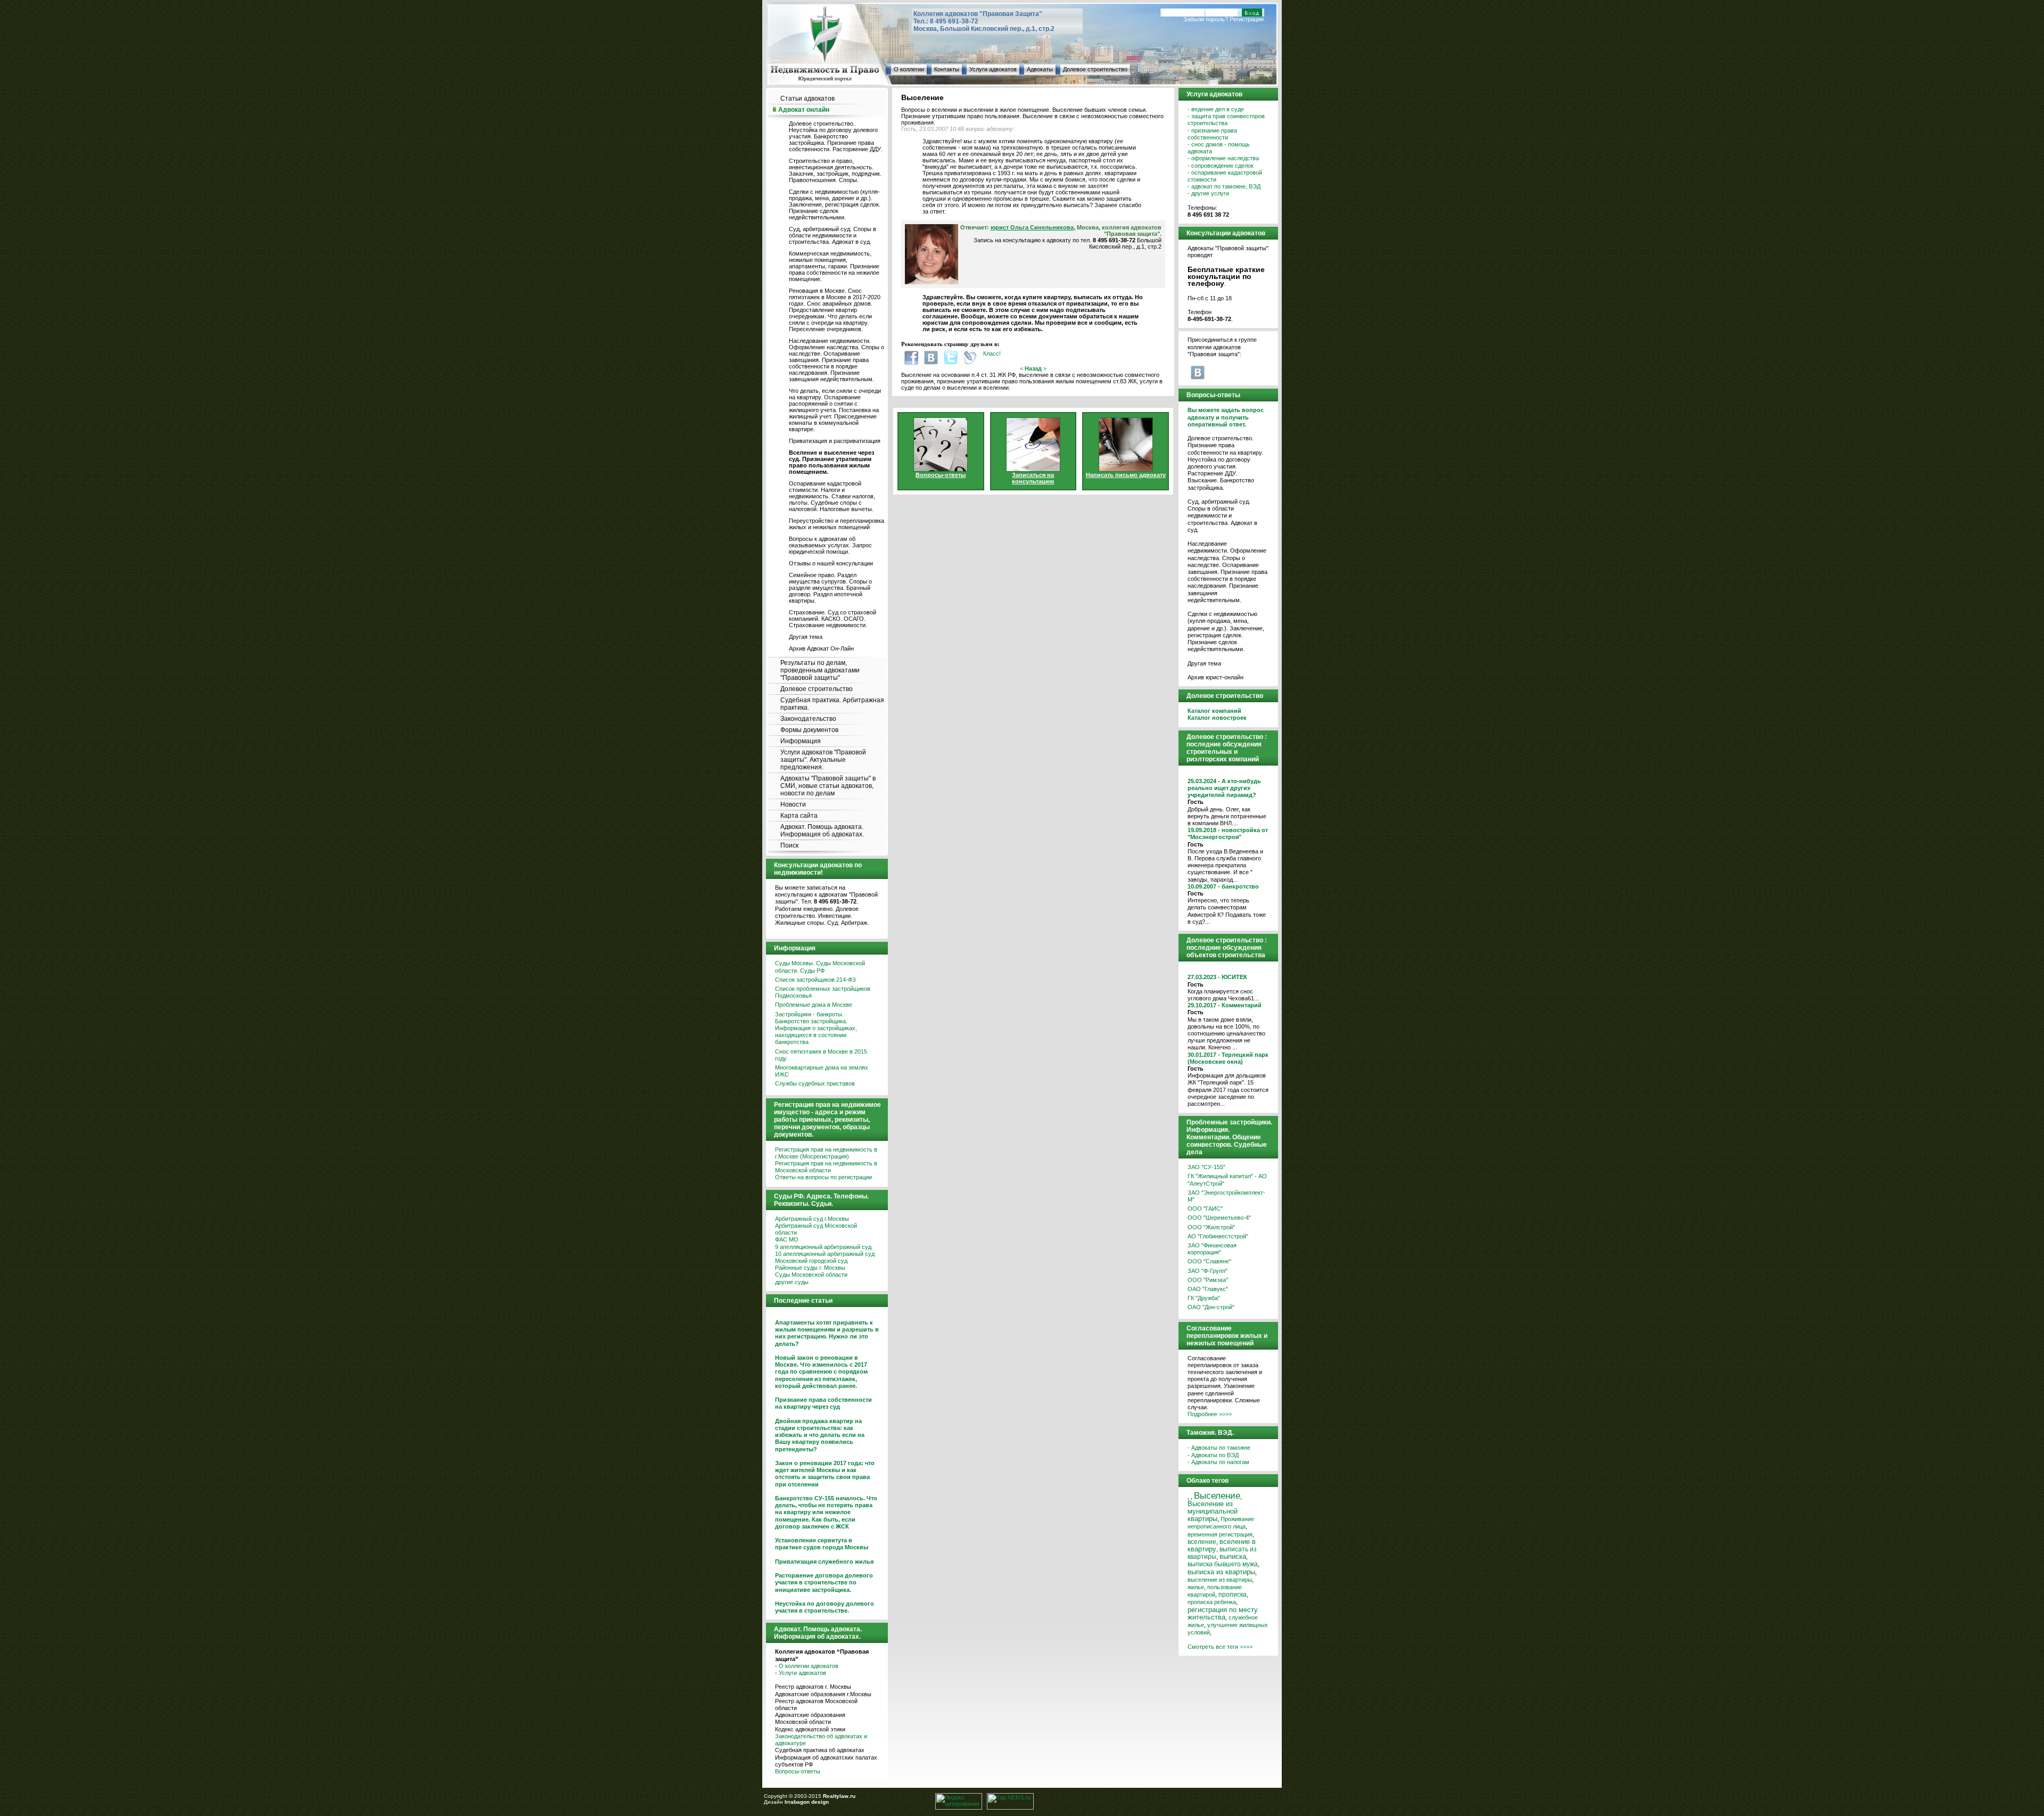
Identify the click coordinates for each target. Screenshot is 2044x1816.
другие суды (792, 1282)
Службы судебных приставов (815, 1083)
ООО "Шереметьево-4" (1219, 1218)
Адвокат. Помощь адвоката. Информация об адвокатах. (822, 831)
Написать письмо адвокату (1126, 475)
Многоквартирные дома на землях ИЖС (822, 1071)
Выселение (1217, 1496)
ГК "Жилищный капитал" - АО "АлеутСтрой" (1227, 1180)
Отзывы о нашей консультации (831, 563)
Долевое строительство (1095, 69)
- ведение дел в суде (1216, 109)
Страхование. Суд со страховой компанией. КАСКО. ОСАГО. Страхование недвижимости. (833, 619)
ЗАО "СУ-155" (1206, 1167)
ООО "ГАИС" (1205, 1209)
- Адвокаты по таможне (1219, 1448)
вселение (1202, 1542)
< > (1033, 368)
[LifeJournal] (970, 358)
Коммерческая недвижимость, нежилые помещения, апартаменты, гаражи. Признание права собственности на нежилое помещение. (834, 266)
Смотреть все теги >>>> (1220, 1647)
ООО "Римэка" (1208, 1280)
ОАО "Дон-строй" (1211, 1307)
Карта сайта (799, 816)
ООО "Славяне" (1209, 1261)
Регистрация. (1247, 19)
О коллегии (909, 69)
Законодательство (808, 719)
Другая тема (806, 637)
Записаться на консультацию (1033, 478)
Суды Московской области (811, 1275)
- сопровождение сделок (1221, 166)
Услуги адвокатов (993, 69)
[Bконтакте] (931, 358)
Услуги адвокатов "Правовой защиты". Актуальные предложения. (823, 760)
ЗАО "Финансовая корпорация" (1212, 1249)
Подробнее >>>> (1210, 1414)
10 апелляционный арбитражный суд (825, 1254)
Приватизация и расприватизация (835, 441)
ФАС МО (787, 1239)
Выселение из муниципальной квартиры (1213, 1511)
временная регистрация (1220, 1534)
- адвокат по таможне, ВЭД (1224, 186)
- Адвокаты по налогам (1218, 1462)
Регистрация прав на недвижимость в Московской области (826, 1167)
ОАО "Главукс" (1208, 1289)
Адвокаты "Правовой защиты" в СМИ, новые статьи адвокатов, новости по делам (828, 786)
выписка (1233, 1557)
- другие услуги (1208, 193)
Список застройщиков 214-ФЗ (815, 980)
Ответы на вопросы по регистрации (823, 1177)
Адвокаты (1040, 69)
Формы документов (809, 730)
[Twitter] (951, 358)
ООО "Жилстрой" (1211, 1227)
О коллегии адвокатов (809, 1666)
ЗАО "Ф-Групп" (1208, 1271)
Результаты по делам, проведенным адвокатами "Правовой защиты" (820, 670)
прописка (1233, 1594)
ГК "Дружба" (1204, 1298)
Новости (793, 804)
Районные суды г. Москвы (810, 1268)
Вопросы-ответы (798, 1771)
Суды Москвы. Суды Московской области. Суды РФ (820, 967)
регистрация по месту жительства (1223, 1614)
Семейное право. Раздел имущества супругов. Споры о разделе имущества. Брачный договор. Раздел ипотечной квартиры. (830, 588)
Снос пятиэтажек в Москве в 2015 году (821, 1055)
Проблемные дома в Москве (814, 1005)
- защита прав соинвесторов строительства (1226, 120)
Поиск (789, 845)
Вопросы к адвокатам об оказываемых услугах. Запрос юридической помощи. (830, 545)
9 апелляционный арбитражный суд (823, 1247)
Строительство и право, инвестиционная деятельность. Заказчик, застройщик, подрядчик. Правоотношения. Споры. (835, 170)
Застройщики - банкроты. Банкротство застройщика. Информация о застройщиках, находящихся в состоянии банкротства (816, 1028)
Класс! (992, 354)
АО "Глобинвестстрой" (1218, 1236)
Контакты (947, 69)
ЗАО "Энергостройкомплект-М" (1226, 1196)
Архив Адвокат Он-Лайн (821, 648)
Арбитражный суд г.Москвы (812, 1219)
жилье (1196, 1587)
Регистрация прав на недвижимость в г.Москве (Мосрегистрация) (826, 1153)
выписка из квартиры (1221, 1572)
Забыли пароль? (1206, 19)
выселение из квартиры (1220, 1580)
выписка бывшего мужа (1223, 1564)
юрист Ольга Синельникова (1032, 227)
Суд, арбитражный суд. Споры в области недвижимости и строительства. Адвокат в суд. (833, 235)
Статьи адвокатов (807, 98)
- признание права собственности (1212, 134)
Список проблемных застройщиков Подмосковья (823, 992)
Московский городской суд (811, 1261)
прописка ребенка (1212, 1602)
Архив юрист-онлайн (1215, 677)
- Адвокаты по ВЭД (1213, 1455)
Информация (801, 741)
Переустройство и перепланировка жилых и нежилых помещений (836, 524)
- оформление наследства (1223, 158)
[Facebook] (911, 358)
